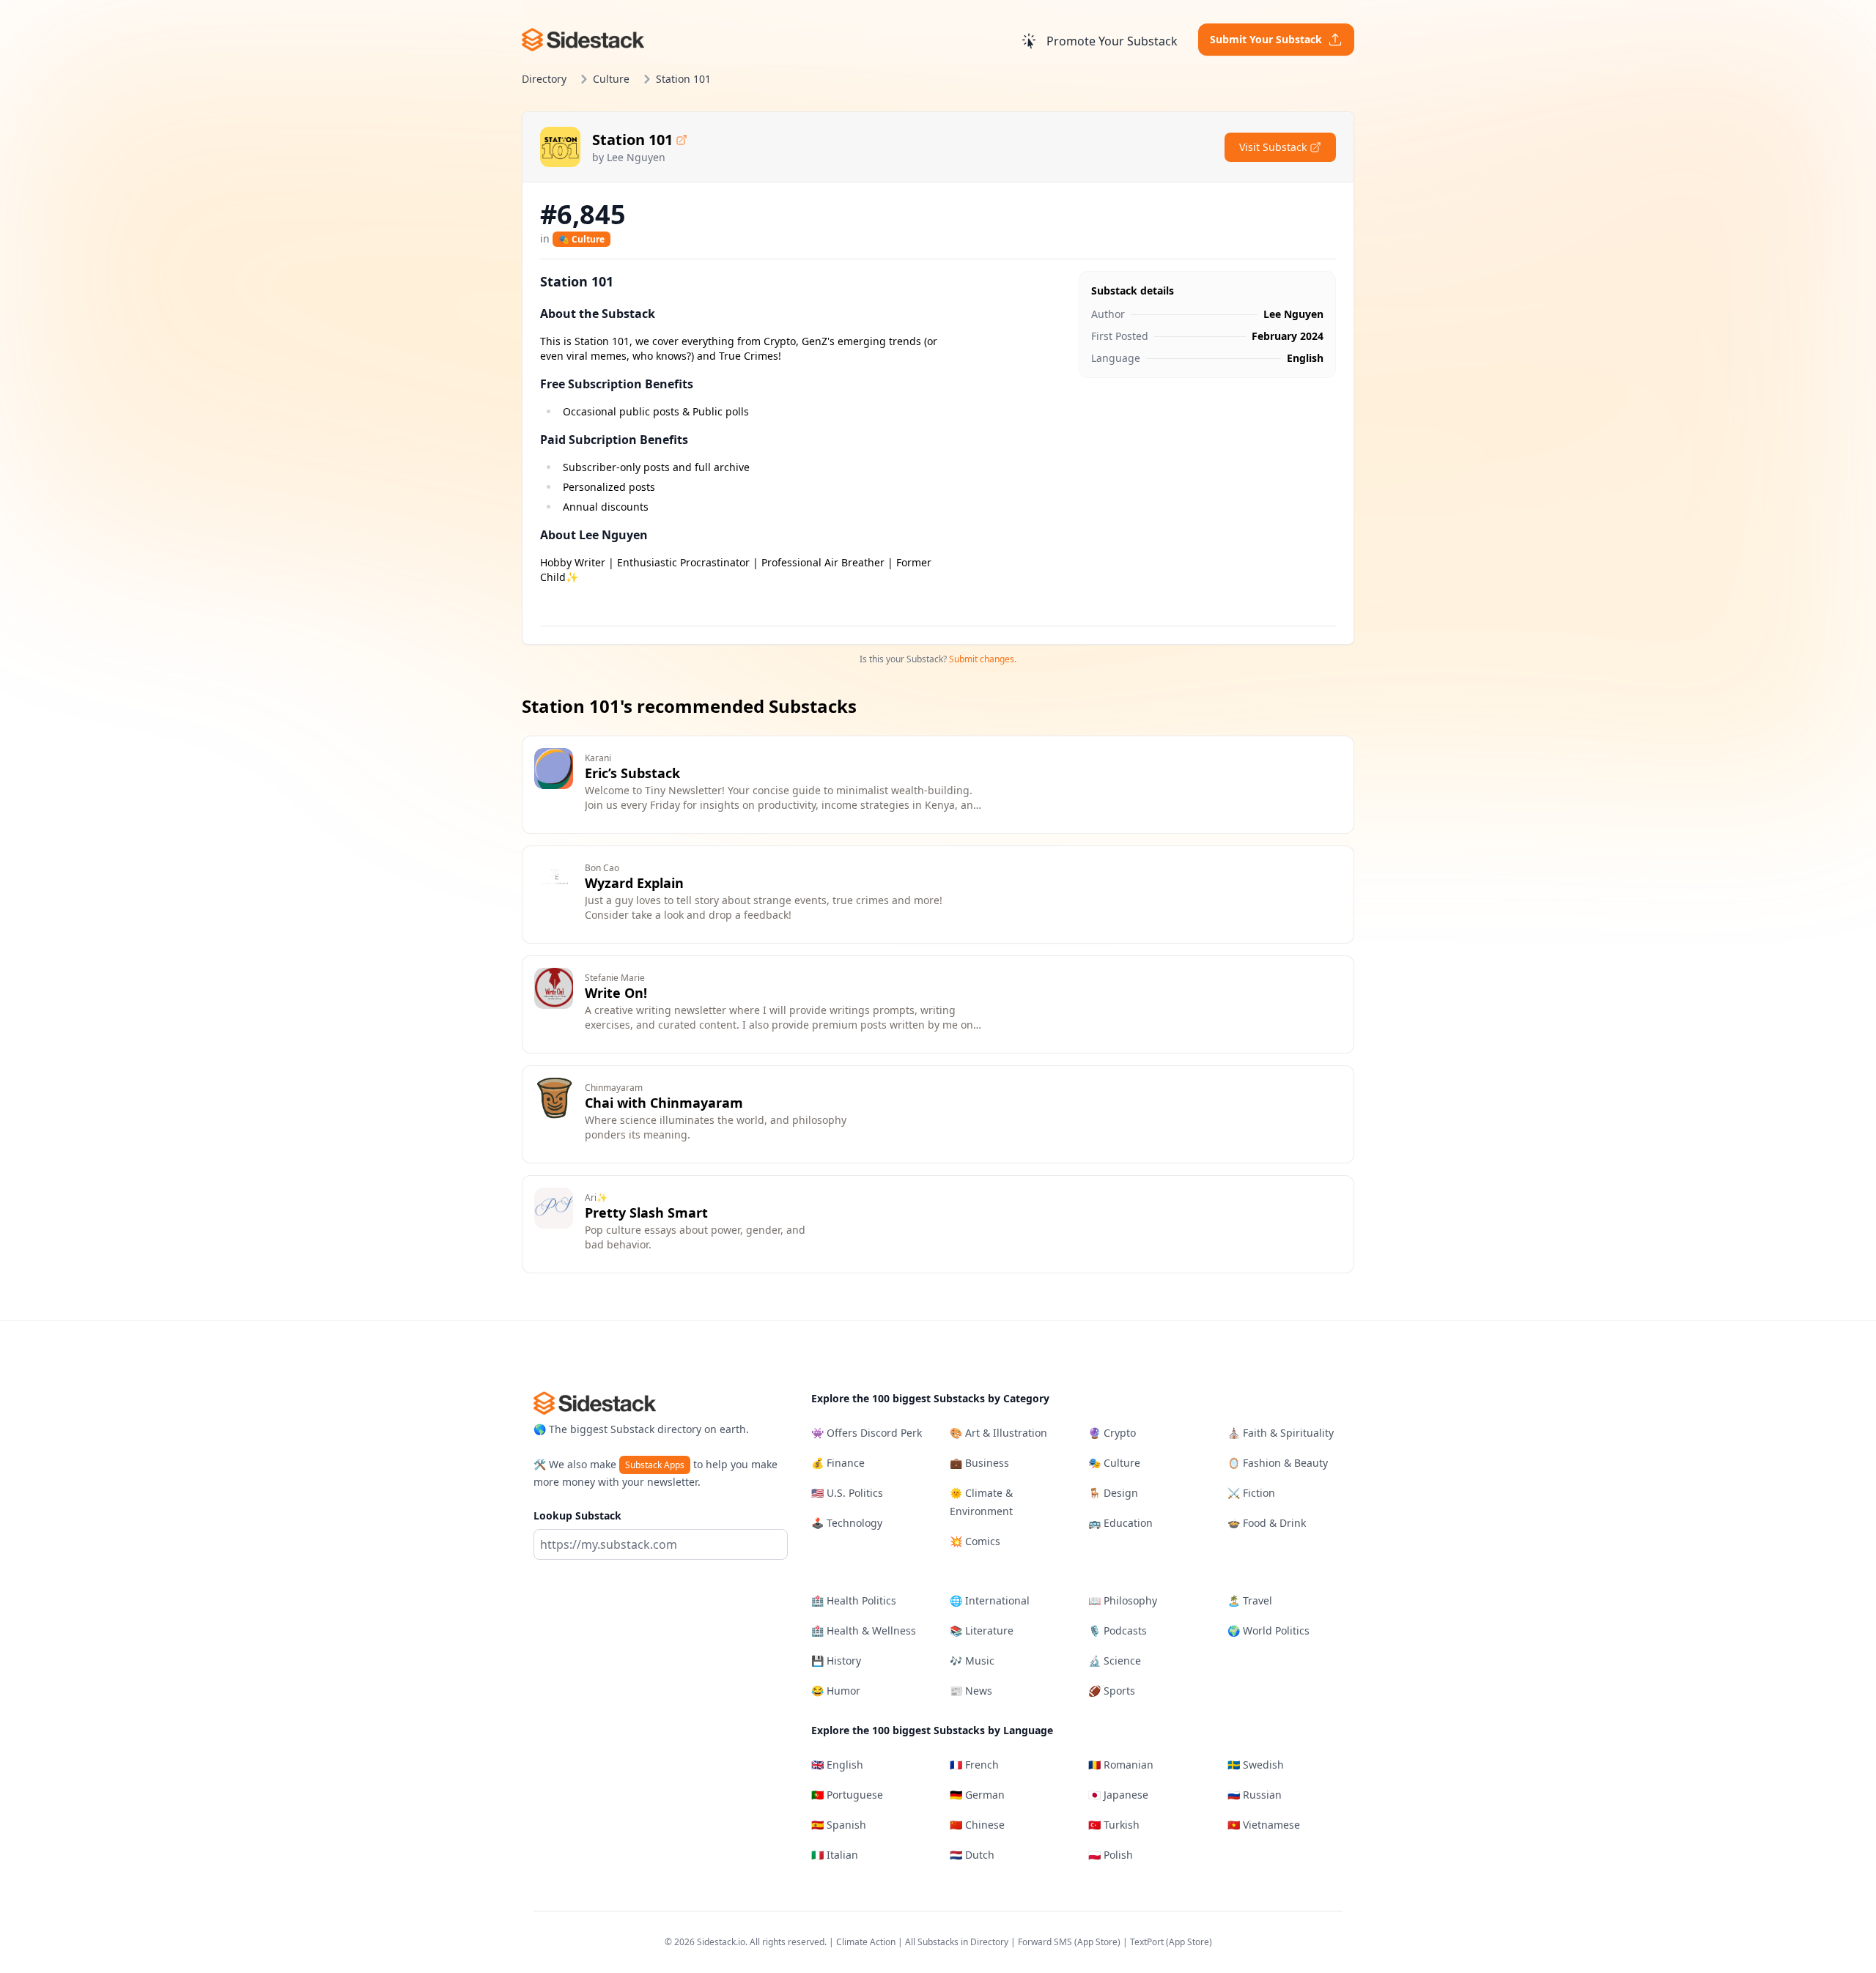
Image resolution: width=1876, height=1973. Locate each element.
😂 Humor (836, 1691)
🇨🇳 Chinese (977, 1825)
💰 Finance (838, 1463)
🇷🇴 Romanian (1121, 1765)
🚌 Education (1120, 1523)
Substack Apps (655, 1465)
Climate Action (866, 1942)
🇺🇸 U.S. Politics (847, 1493)
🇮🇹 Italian (835, 1855)
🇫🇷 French (974, 1765)
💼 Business (979, 1463)
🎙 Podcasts (1118, 1630)
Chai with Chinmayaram (664, 1103)
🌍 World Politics (1268, 1630)
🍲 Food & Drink (1267, 1523)
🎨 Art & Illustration (998, 1433)
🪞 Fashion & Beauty (1278, 1463)
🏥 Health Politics (854, 1600)
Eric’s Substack (632, 773)
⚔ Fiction (1251, 1493)
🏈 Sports (1112, 1691)
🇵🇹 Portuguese (847, 1795)
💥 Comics (975, 1541)
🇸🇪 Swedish (1256, 1765)
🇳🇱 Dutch (972, 1855)
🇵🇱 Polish (1111, 1855)
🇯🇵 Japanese (1118, 1795)
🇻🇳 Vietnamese (1264, 1825)
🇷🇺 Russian (1255, 1795)
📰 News (971, 1691)
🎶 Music (972, 1661)
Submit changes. (983, 659)
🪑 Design (1113, 1493)
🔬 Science (1115, 1661)
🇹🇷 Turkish (1114, 1825)
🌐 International (990, 1600)
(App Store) (1098, 1942)
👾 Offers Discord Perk (867, 1433)
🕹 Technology (847, 1523)
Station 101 (632, 140)
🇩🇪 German (977, 1795)
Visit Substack (1273, 147)
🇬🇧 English (837, 1765)
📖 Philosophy (1123, 1600)
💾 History (836, 1661)
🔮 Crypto (1112, 1433)
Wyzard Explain (634, 883)
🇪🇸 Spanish (839, 1825)
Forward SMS (1045, 1942)
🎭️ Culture (581, 239)
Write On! (616, 993)
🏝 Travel (1250, 1600)
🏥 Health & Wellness (864, 1630)
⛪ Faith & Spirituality (1281, 1433)
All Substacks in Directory (957, 1942)
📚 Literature (982, 1630)
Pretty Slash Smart (646, 1213)
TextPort (1147, 1942)
